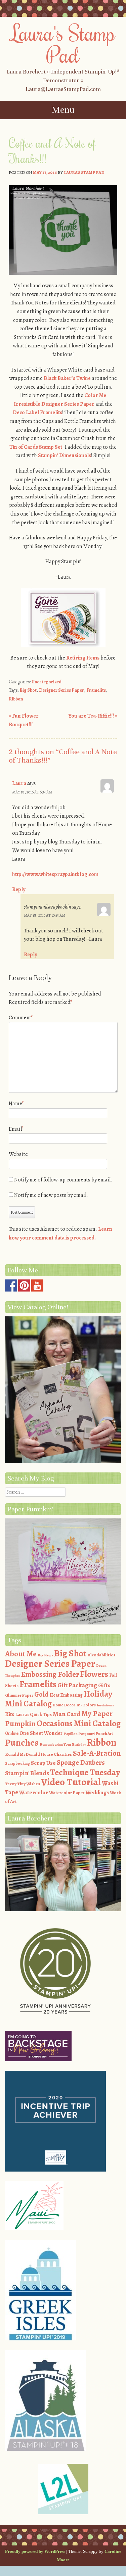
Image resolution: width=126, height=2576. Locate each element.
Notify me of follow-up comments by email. (63, 1180)
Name (16, 1104)
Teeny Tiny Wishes (23, 1784)
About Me (21, 1654)
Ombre (12, 1733)
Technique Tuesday (85, 1772)
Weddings (97, 1793)
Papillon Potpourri (79, 1734)
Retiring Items (83, 658)
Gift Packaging (77, 1685)
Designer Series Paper (61, 690)
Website (18, 1154)
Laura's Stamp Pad (63, 43)
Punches (22, 1743)
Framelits (96, 690)
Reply (19, 889)
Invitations (105, 1705)
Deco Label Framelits (37, 412)
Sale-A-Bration (97, 1753)
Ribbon (16, 699)
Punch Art (104, 1734)
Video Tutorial (71, 1782)
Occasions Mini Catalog (79, 1723)
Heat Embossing (66, 1695)
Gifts (104, 1685)
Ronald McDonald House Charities (38, 1754)
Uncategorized (47, 682)
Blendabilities (101, 1655)
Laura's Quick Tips (33, 1715)
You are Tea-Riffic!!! (93, 716)
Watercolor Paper (67, 1793)
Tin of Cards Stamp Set (36, 447)
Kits (10, 1714)
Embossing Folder (50, 1674)
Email (16, 1129)
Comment (21, 1018)
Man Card (67, 1714)
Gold (41, 1694)
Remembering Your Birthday (63, 1744)
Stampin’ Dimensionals (65, 455)
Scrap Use (43, 1763)
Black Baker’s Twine (67, 378)
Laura (19, 783)
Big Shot (28, 690)
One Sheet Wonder (41, 1733)
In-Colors (86, 1705)
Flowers (94, 1674)
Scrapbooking (17, 1763)
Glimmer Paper (19, 1695)
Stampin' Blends (27, 1773)
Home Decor (64, 1705)
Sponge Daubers (81, 1762)
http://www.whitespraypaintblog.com (55, 874)
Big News (45, 1655)
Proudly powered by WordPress (35, 2551)
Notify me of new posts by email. (51, 1195)
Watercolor (34, 1792)
